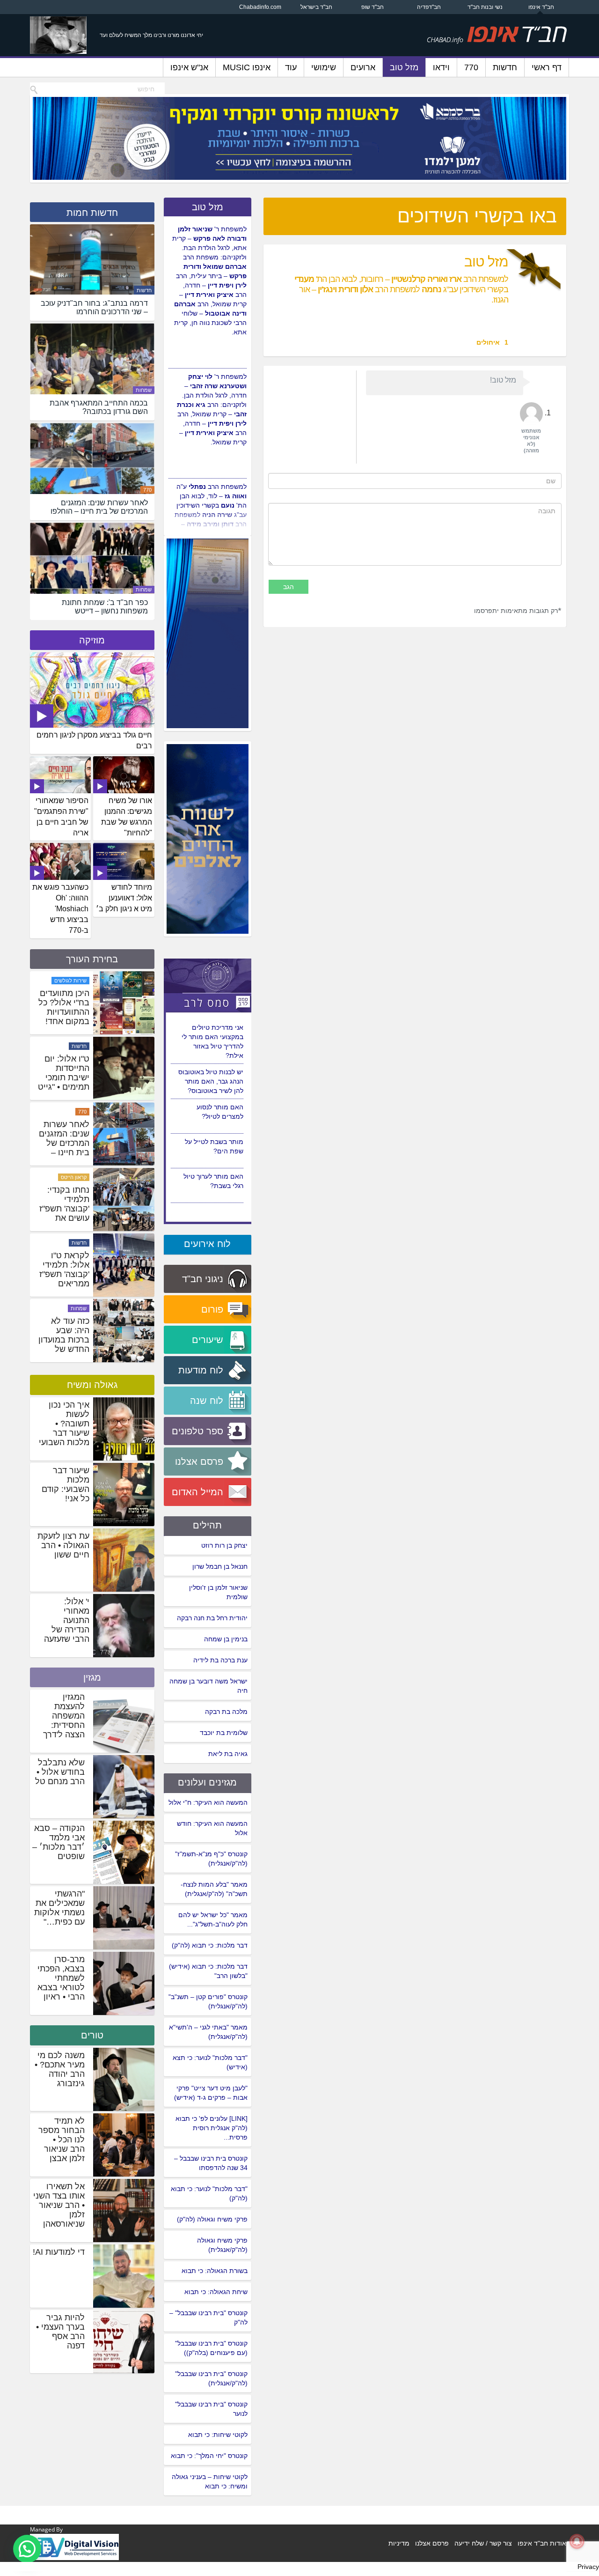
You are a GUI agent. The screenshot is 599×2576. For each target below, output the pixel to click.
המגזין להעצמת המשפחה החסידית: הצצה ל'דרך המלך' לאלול (62, 1720)
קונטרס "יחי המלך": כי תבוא (209, 2456)
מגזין (92, 1677)
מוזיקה (92, 640)
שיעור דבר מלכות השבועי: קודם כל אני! (66, 1484)
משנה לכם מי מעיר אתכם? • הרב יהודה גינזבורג (60, 2069)
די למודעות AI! (59, 2252)
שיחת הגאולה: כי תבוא (216, 2292)
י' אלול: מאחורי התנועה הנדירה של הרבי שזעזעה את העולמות (67, 1625)
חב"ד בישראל (316, 7)
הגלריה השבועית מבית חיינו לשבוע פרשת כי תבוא (63, 1007)
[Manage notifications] (577, 2541)
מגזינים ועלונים (207, 1782)
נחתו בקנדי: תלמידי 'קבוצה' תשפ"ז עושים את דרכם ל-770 (64, 1274)
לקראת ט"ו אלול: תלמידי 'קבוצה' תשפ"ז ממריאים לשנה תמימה (64, 1340)
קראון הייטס (74, 1243)
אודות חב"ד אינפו (542, 2543)
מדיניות (399, 2543)
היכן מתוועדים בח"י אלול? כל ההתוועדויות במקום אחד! (64, 1073)
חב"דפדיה (429, 7)
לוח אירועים (207, 1244)
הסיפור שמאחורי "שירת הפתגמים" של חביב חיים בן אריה (61, 817)
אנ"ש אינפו (189, 67)
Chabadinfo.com (260, 7)
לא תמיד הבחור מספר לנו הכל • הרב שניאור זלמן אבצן (62, 2140)
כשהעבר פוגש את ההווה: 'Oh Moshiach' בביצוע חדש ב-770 (60, 908)
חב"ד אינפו (541, 7)
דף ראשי (547, 67)
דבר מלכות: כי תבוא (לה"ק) (210, 1945)
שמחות (144, 390)
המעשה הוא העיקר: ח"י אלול (208, 1802)
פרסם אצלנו (432, 2543)
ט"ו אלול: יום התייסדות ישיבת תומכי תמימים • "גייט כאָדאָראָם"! (64, 1143)
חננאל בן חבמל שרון (220, 1566)
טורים (92, 2035)
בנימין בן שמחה (226, 1639)
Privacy (588, 2567)
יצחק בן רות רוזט (224, 1545)
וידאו (441, 67)
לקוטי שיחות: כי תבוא (218, 2435)
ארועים (363, 67)
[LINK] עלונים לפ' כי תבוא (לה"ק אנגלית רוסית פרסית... (212, 2128)
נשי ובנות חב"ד (485, 7)
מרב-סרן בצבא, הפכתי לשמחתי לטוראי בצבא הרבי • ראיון (61, 1978)
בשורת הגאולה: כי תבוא (215, 2271)
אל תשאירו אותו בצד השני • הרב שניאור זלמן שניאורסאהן (59, 2205)
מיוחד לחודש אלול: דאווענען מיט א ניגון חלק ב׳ (124, 898)
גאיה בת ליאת (228, 1754)
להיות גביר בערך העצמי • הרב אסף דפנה (60, 2332)
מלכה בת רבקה (226, 1712)
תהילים (207, 1525)
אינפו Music (247, 67)
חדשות (505, 67)
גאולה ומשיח (92, 1385)
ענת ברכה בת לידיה (220, 1660)
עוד (291, 67)
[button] (27, 2549)
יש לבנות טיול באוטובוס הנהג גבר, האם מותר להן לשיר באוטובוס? (211, 1116)
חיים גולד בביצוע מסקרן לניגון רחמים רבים (94, 740)
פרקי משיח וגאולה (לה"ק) (212, 2219)
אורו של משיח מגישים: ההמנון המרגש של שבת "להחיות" (127, 817)
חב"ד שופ (373, 7)
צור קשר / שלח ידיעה (483, 2543)
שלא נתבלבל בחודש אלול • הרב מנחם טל (60, 1772)
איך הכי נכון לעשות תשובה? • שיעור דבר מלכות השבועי (64, 1424)
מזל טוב (404, 67)
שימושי (324, 67)
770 (471, 67)
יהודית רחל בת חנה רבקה (212, 1618)
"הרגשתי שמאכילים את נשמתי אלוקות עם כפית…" (59, 1908)
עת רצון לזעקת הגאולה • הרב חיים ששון (63, 1545)
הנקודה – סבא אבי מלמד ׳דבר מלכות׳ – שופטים (58, 1842)
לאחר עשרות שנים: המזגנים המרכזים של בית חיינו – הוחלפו (64, 1209)
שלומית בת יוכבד (224, 1733)
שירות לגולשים (70, 1046)
